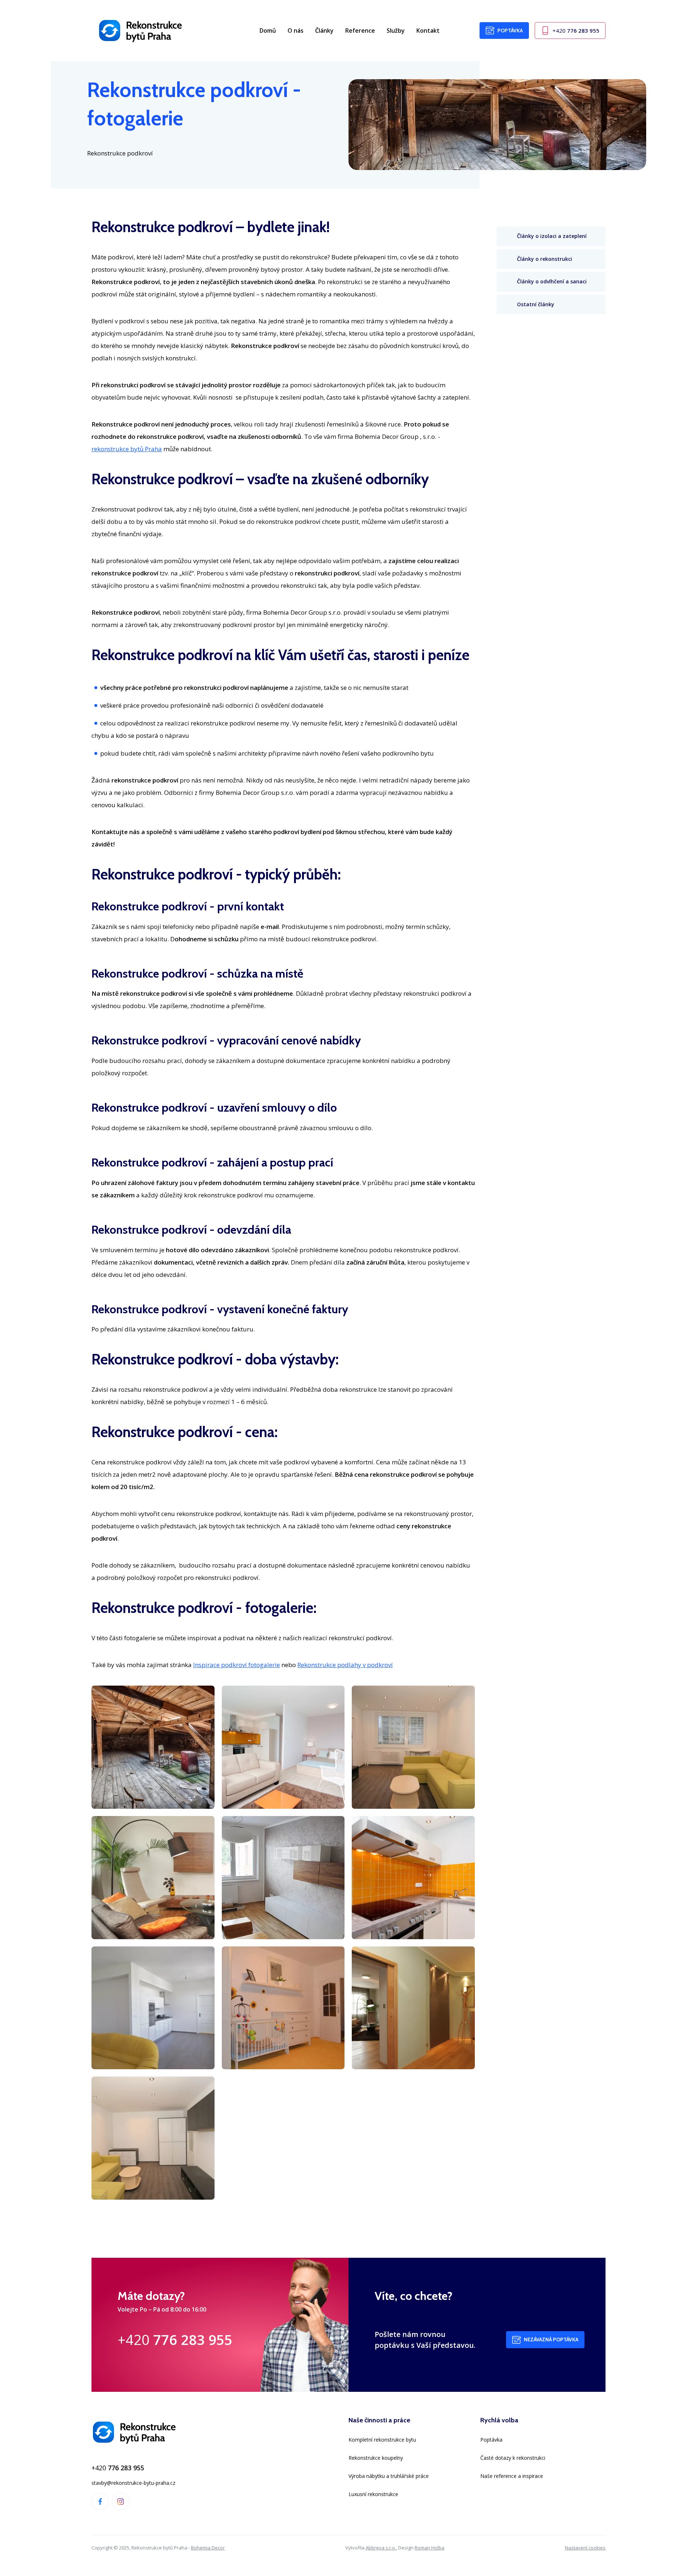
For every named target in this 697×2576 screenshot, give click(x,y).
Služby (396, 31)
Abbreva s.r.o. (381, 2548)
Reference (360, 31)
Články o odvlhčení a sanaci (552, 281)
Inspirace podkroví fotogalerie (237, 1665)
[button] (153, 1747)
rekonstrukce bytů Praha (127, 449)
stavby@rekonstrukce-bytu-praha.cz (133, 2483)
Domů (268, 31)
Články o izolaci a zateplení (552, 236)
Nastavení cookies (585, 2548)
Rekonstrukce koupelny (376, 2458)
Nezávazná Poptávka (551, 2340)
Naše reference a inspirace (512, 2476)
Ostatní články (536, 304)
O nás (295, 31)
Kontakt (428, 31)
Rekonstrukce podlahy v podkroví (345, 1665)
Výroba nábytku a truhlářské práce (389, 2476)
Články (324, 31)
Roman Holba (429, 2548)
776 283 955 (576, 31)
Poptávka (510, 31)
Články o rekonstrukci (545, 258)
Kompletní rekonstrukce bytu (382, 2440)
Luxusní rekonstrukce (373, 2494)
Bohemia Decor (208, 2548)
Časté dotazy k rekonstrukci (513, 2458)
